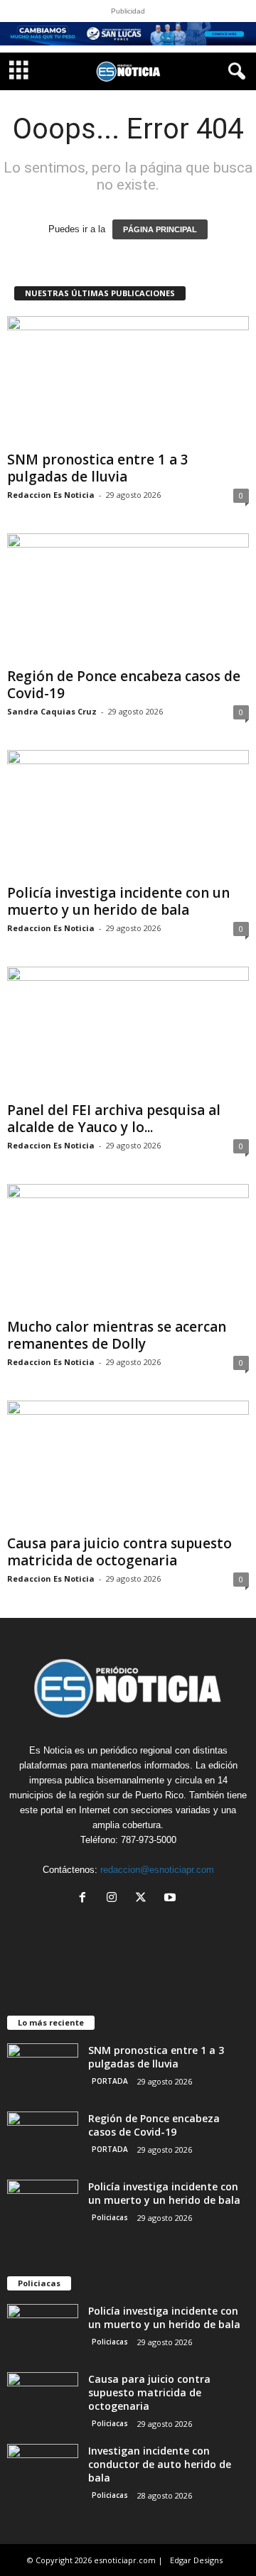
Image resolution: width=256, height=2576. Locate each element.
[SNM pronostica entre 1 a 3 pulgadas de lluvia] (128, 380)
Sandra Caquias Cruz (52, 711)
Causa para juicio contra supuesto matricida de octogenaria (119, 1552)
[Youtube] (172, 1899)
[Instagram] (115, 1899)
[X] (144, 1899)
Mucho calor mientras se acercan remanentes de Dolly (117, 1335)
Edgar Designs (196, 2560)
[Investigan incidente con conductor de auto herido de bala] (43, 2471)
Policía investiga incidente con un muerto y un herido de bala (118, 901)
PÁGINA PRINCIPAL (160, 229)
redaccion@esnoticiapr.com (157, 1870)
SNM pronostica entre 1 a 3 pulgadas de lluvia (98, 468)
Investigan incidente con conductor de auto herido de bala (160, 2464)
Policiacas (110, 2217)
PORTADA (110, 2081)
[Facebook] (86, 1899)
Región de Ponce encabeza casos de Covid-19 (124, 685)
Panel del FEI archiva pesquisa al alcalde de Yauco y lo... (114, 1119)
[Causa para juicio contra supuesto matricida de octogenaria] (128, 1465)
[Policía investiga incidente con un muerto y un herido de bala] (128, 814)
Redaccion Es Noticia (51, 495)
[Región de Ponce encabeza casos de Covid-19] (128, 598)
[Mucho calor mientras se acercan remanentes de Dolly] (128, 1248)
